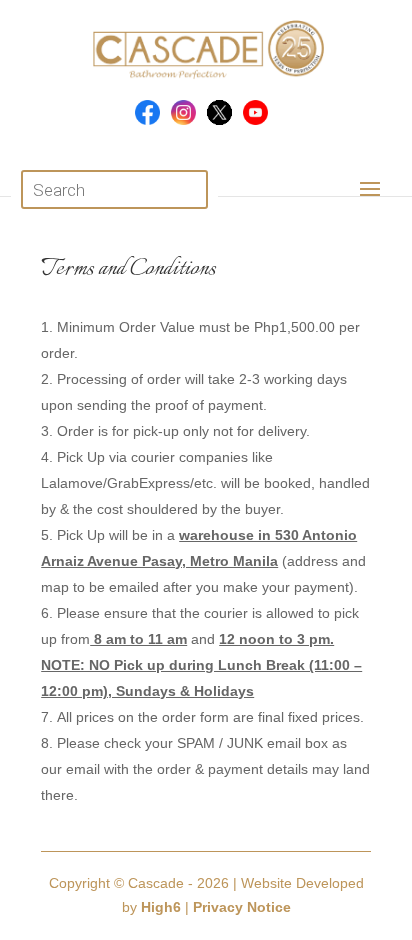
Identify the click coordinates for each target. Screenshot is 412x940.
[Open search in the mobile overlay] (115, 189)
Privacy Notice (242, 907)
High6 (161, 907)
